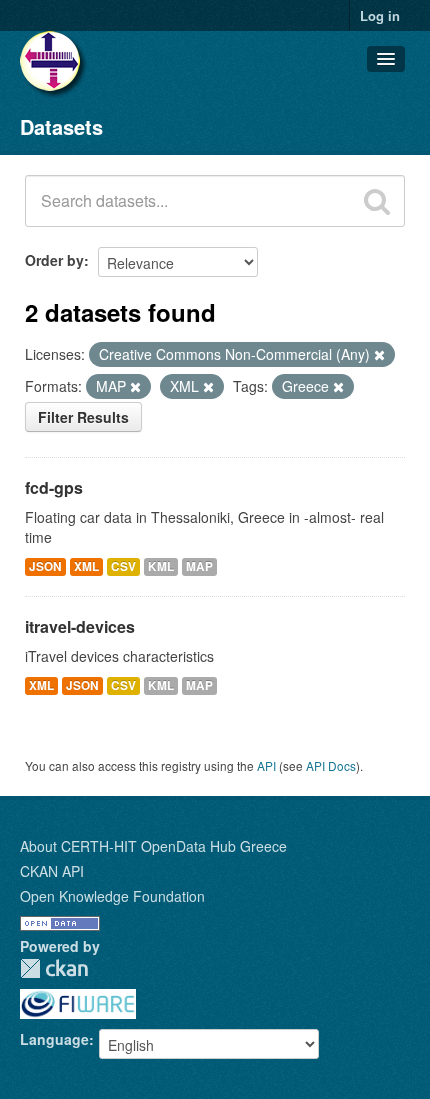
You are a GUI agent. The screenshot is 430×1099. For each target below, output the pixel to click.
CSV (123, 566)
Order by (54, 260)
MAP (199, 566)
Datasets (61, 126)
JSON (45, 566)
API (266, 765)
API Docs (331, 765)
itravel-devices (80, 626)
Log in (380, 15)
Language (54, 1039)
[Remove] (379, 355)
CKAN (54, 968)
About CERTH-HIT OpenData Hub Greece (153, 846)
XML (86, 566)
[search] (377, 201)
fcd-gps (54, 487)
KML (161, 566)
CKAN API (52, 871)
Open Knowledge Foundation (112, 896)
